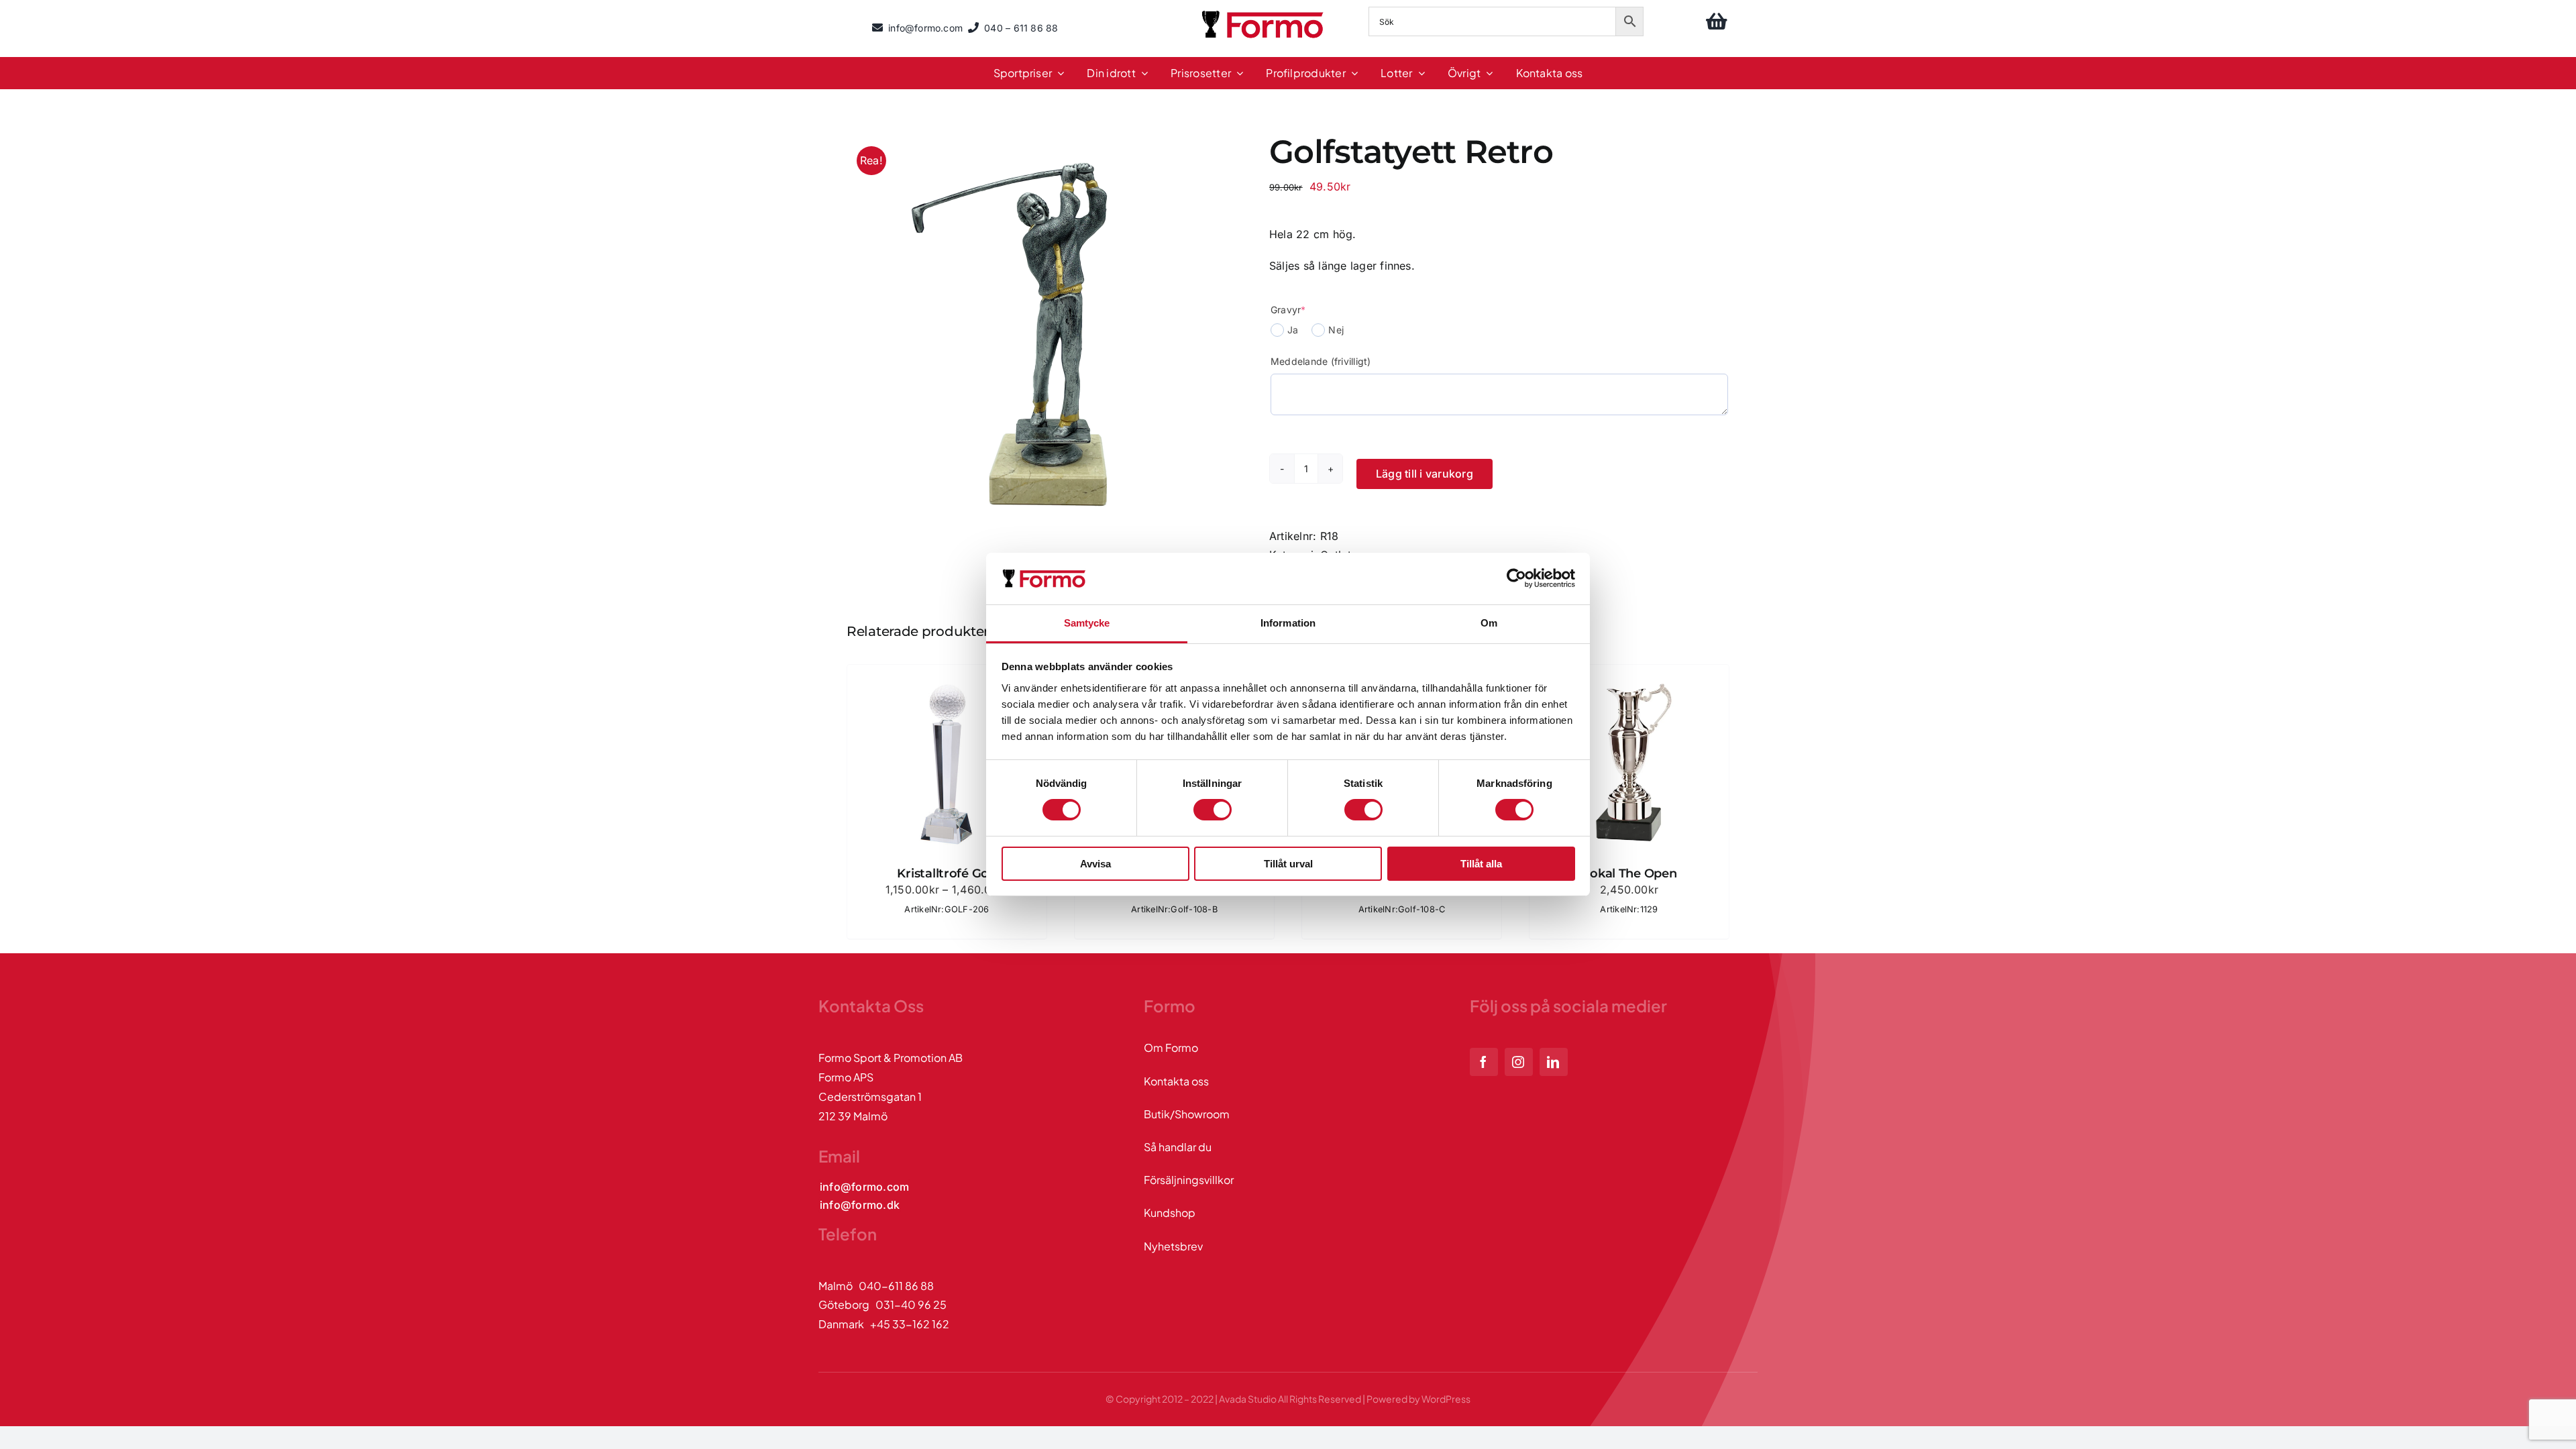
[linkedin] (1554, 1062)
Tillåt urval (1288, 864)
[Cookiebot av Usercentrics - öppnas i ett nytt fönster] (1516, 578)
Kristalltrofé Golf (947, 873)
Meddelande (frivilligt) (1321, 361)
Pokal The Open (1629, 873)
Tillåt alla (1481, 864)
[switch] (1213, 810)
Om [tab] (1489, 623)
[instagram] (1519, 1062)
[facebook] (1484, 1062)
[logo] (1264, 13)
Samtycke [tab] (1087, 623)
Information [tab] (1288, 623)
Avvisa (1095, 864)
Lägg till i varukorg (1425, 474)
